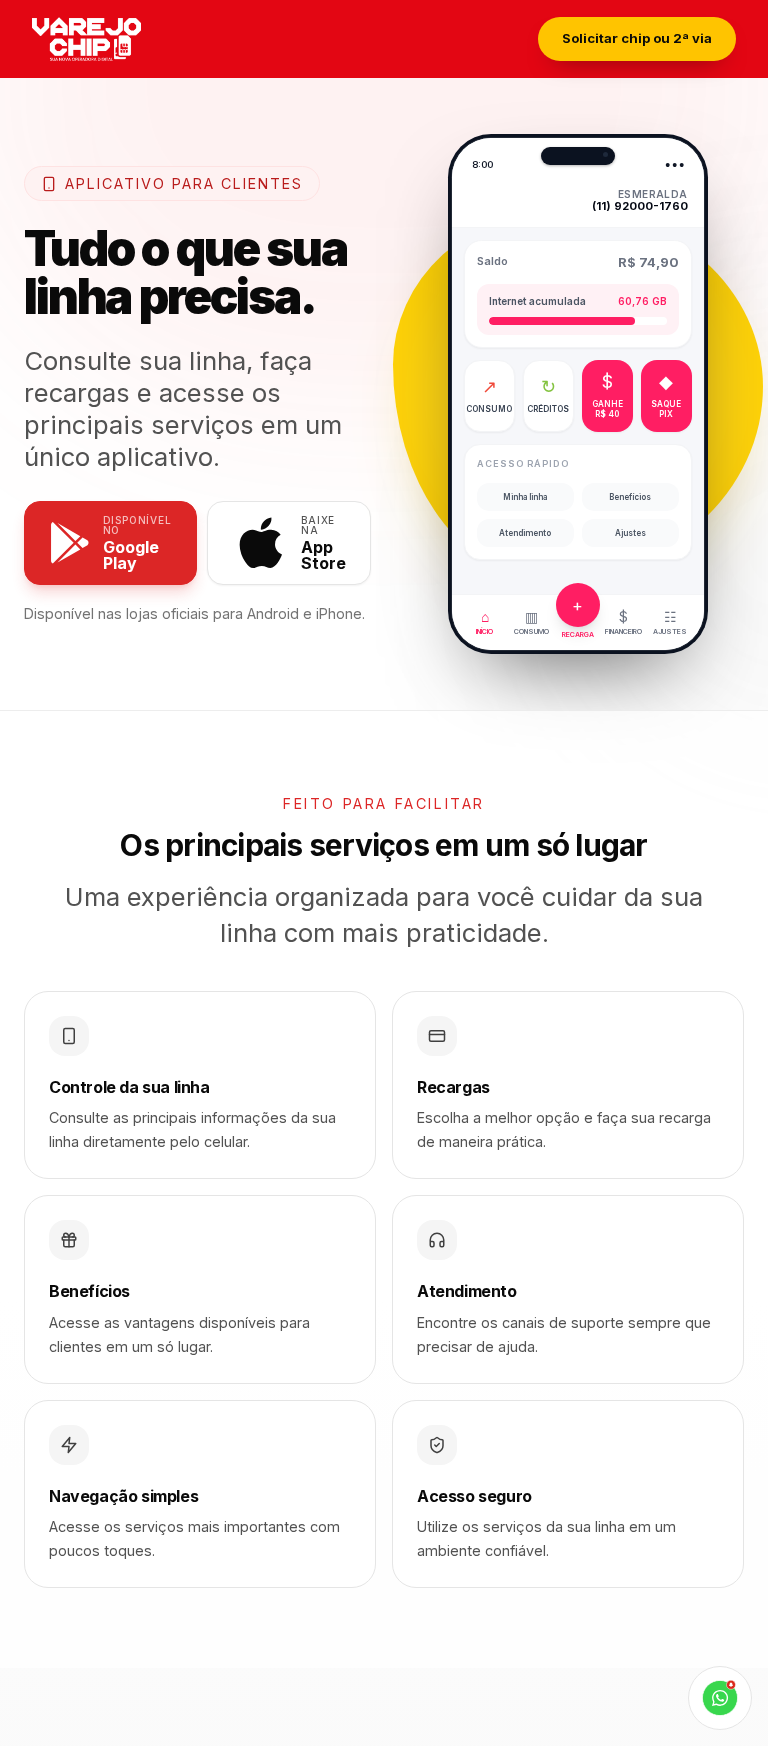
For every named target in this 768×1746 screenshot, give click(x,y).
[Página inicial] (114, 39)
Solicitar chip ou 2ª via (637, 38)
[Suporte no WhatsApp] (720, 1698)
